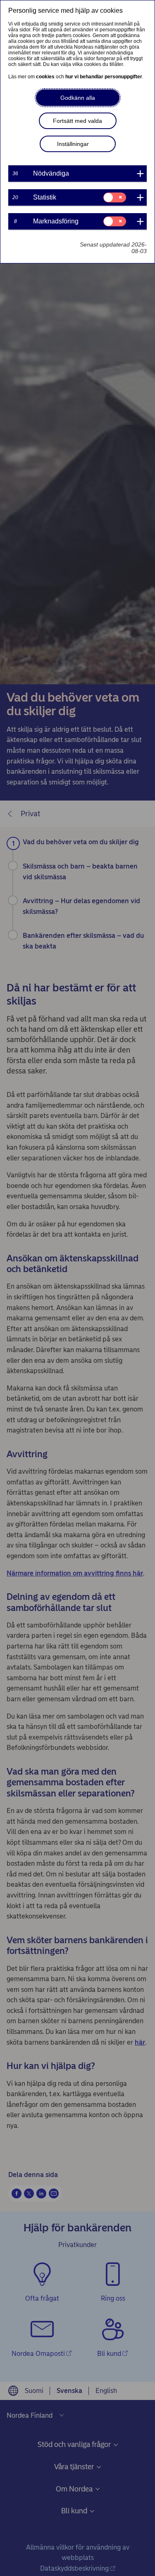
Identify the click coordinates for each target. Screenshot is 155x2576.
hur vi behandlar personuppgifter (104, 77)
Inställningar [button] (73, 144)
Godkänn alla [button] (78, 98)
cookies (45, 77)
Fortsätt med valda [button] (77, 121)
